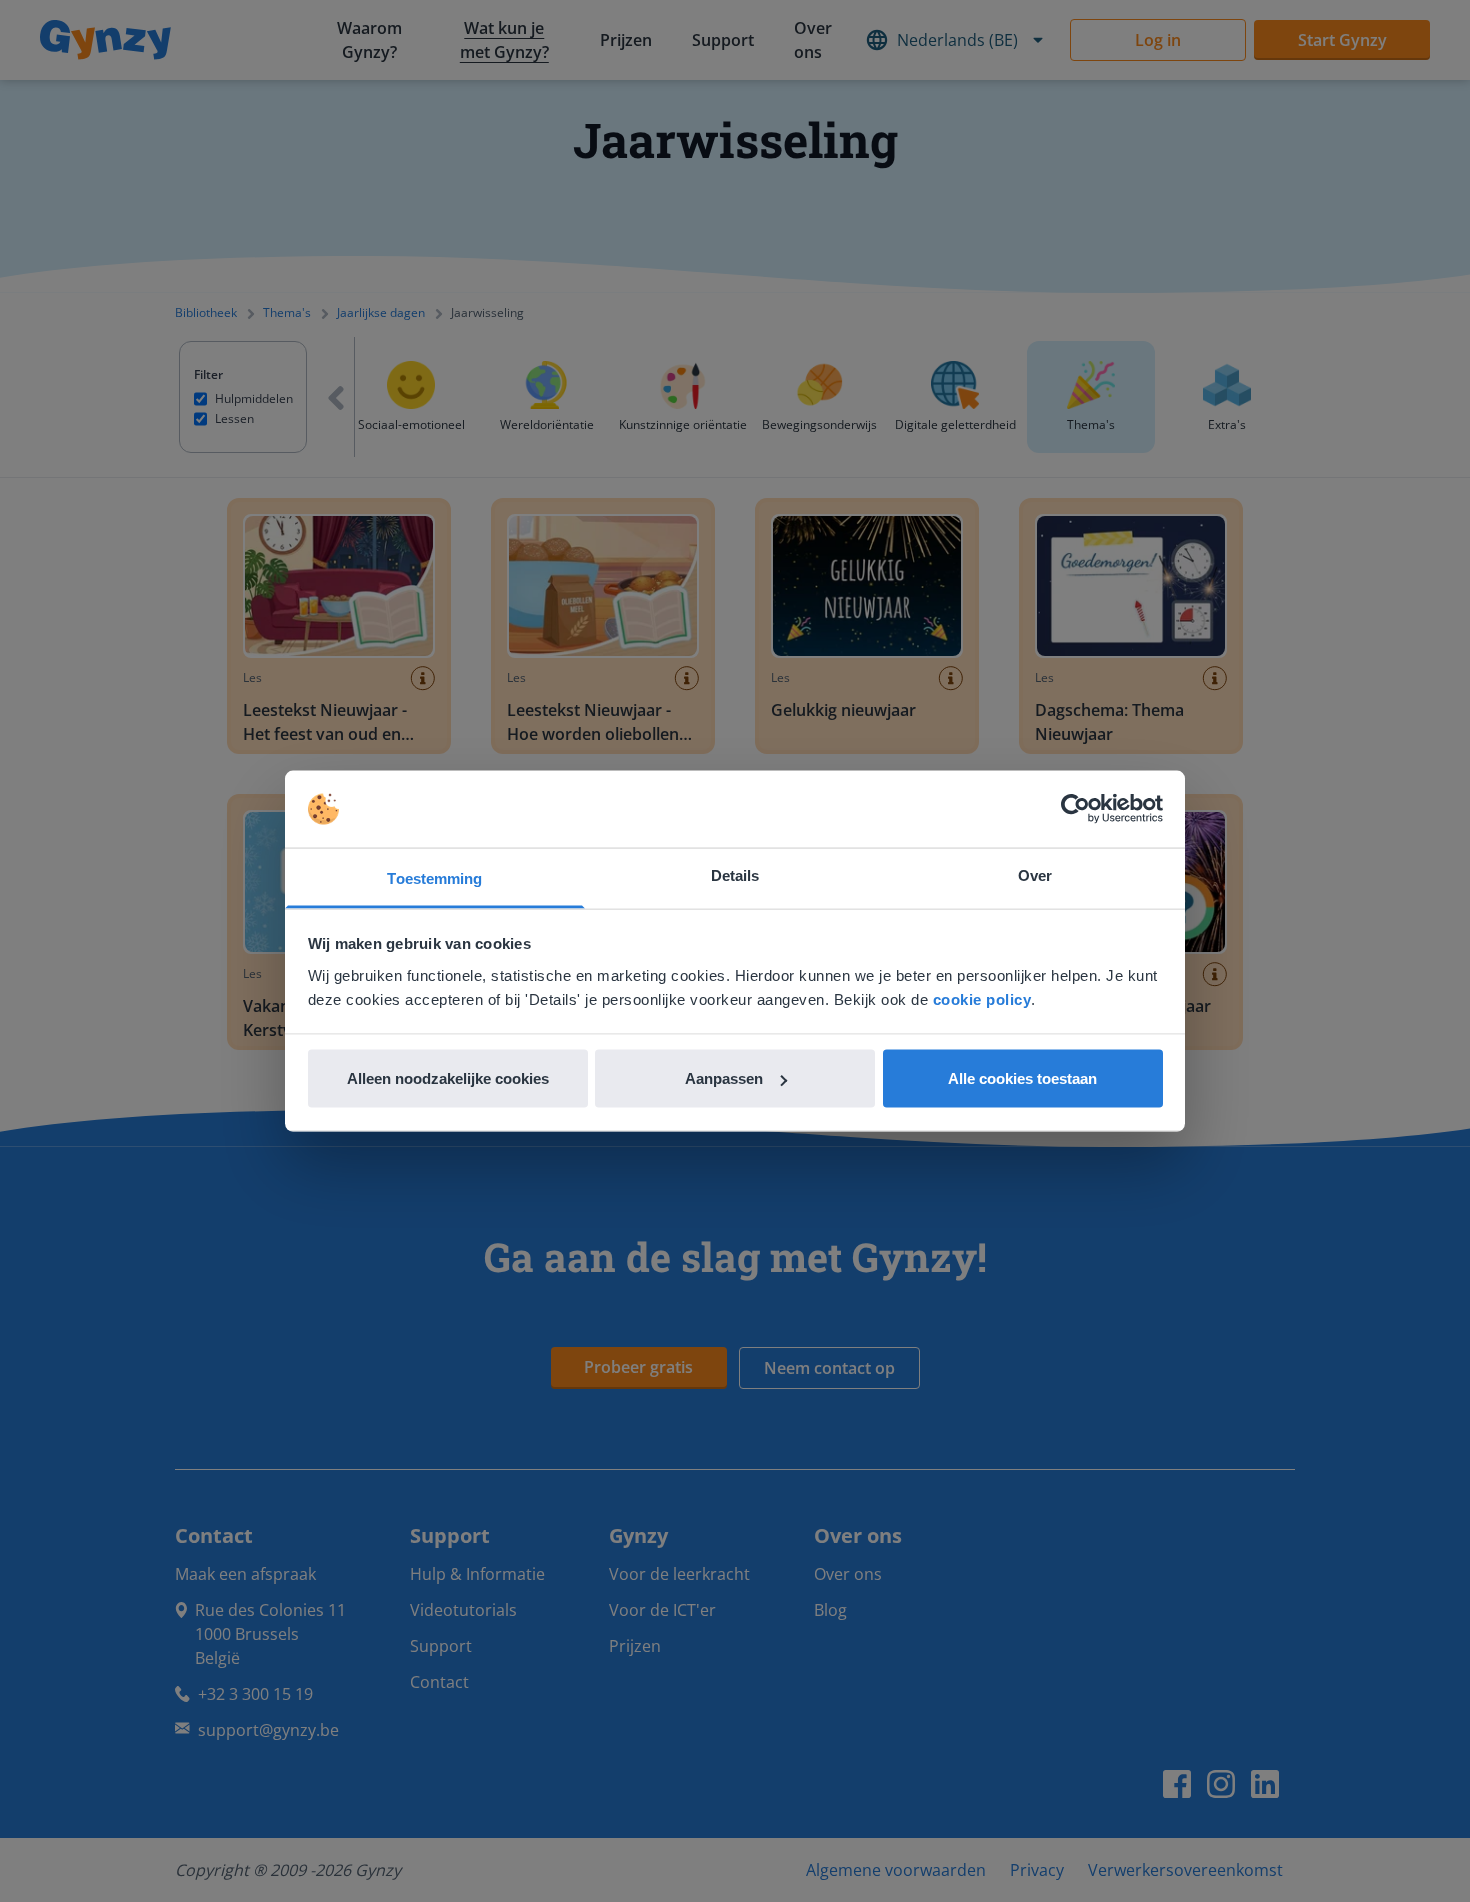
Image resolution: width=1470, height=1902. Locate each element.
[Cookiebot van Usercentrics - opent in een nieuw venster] (1075, 809)
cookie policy (982, 998)
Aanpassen (724, 1078)
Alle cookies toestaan (1022, 1078)
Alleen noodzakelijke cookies (448, 1078)
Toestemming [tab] (434, 877)
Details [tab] (735, 874)
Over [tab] (1035, 874)
